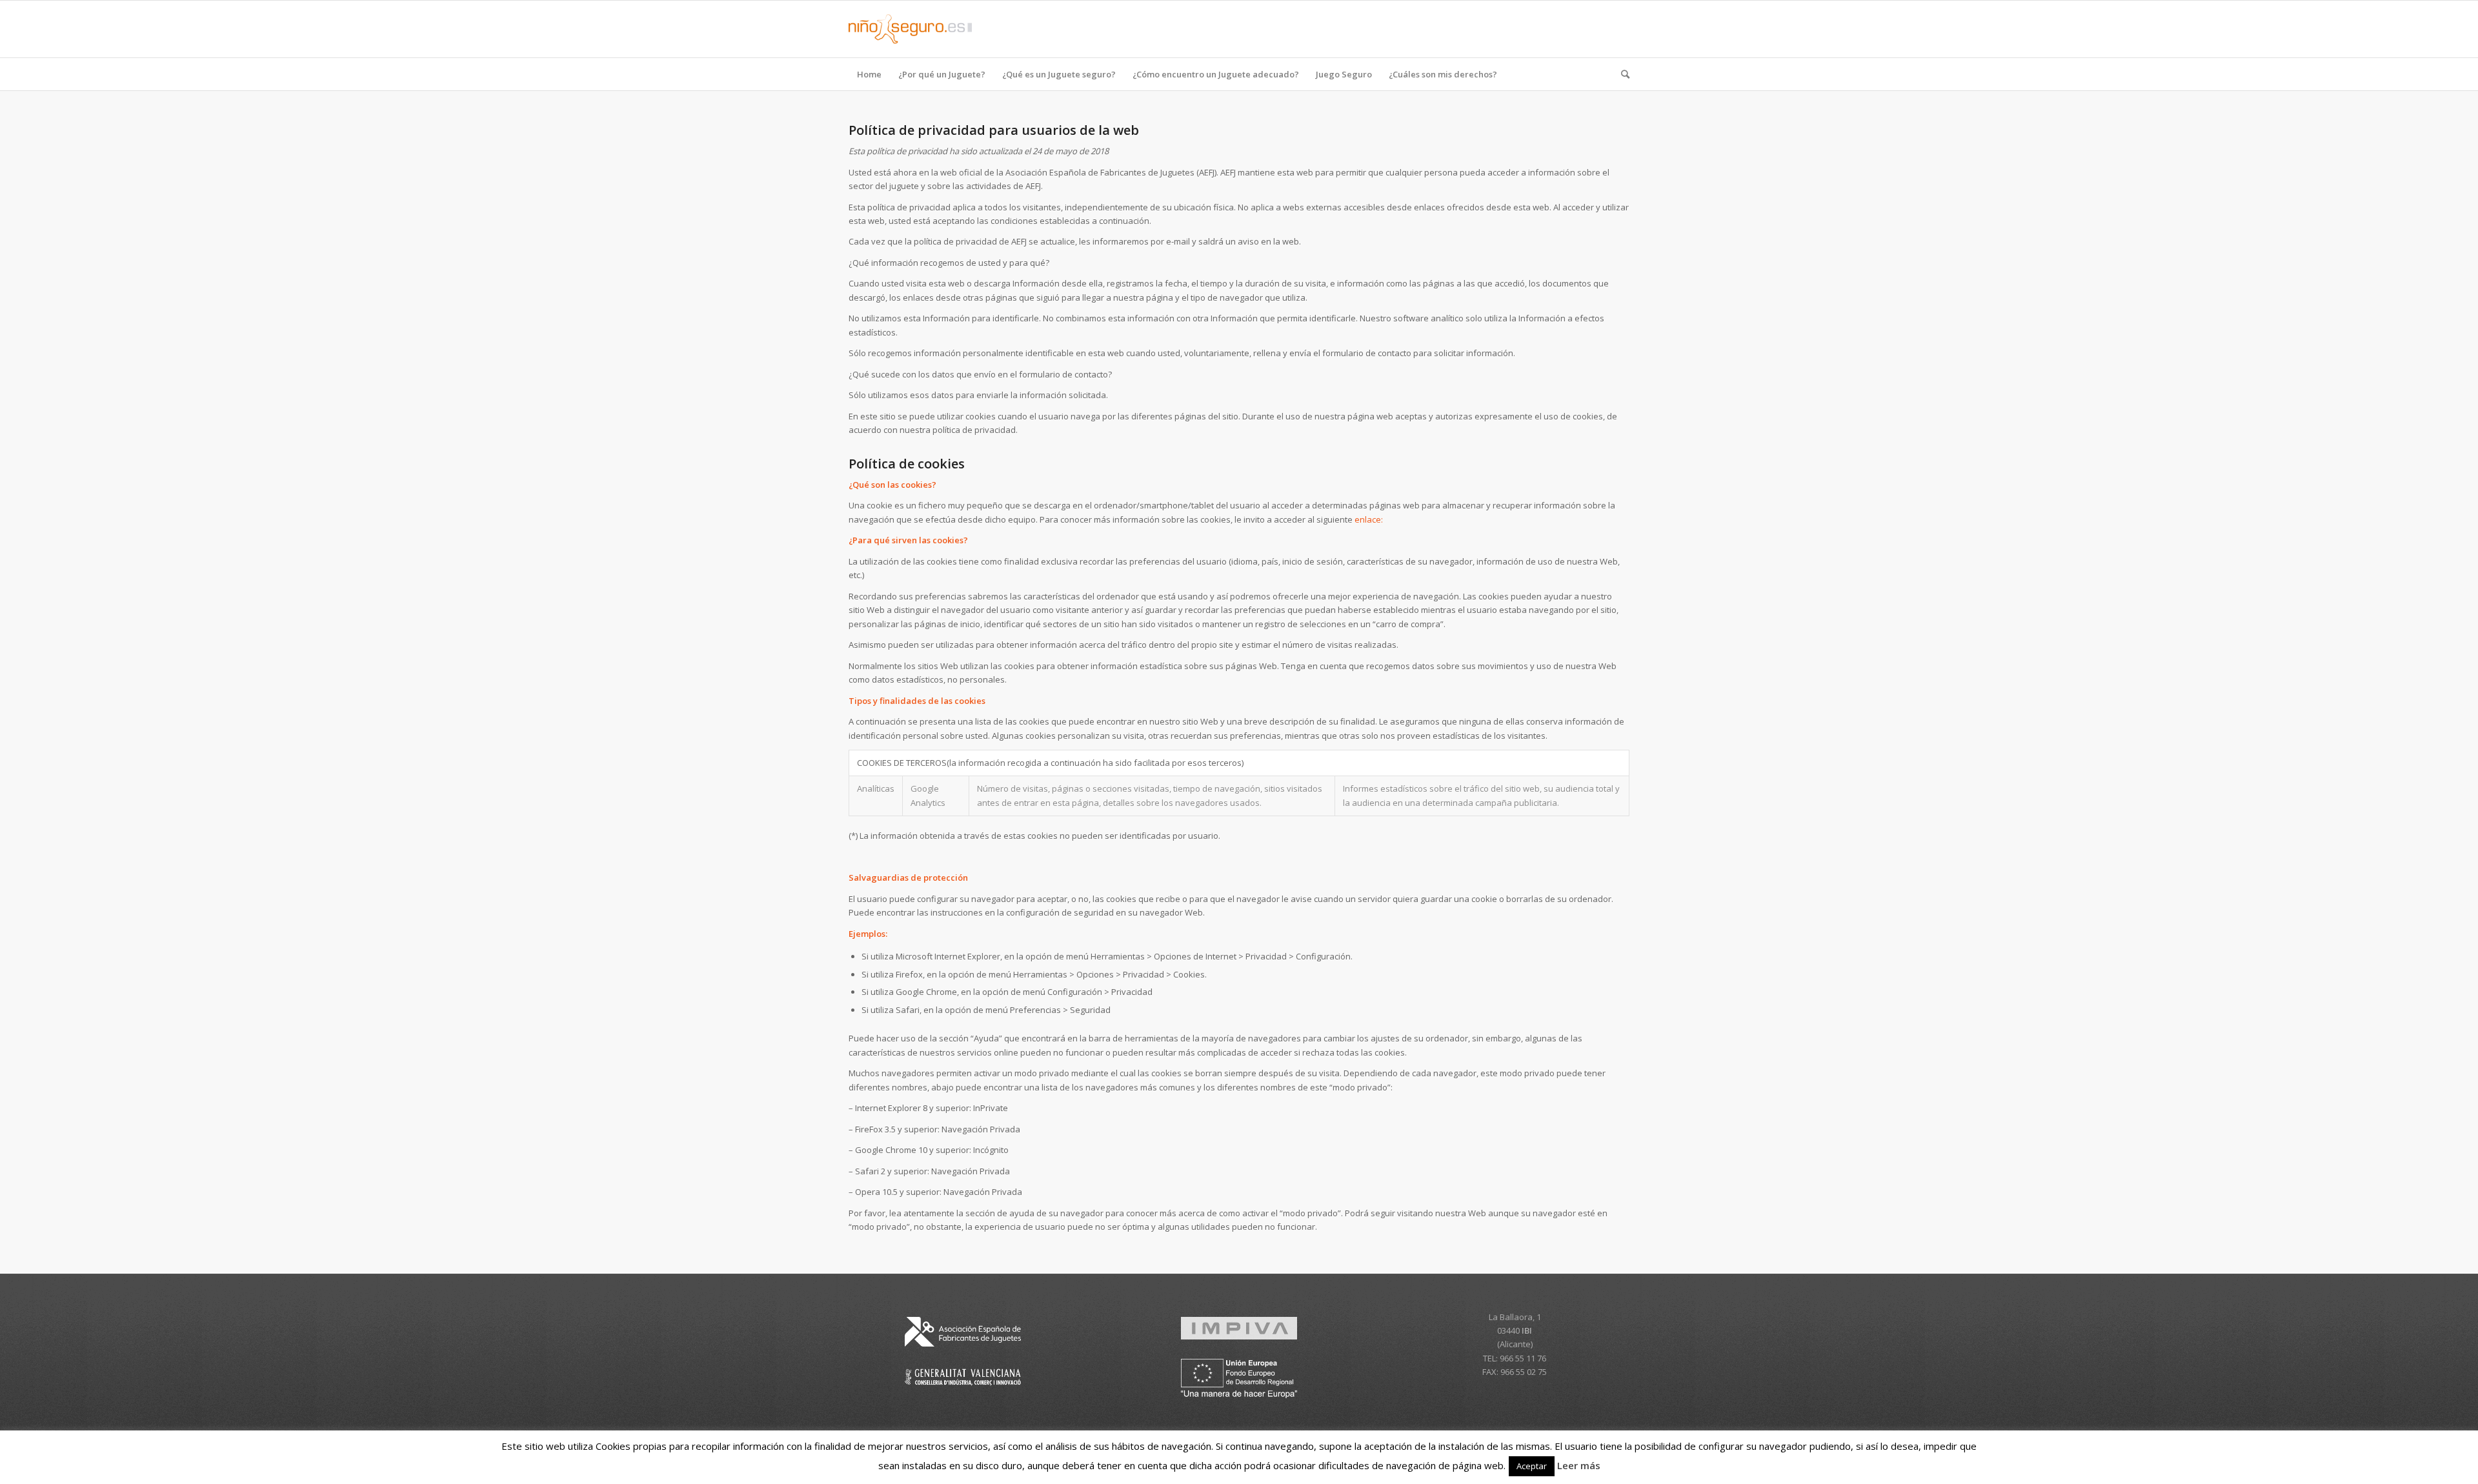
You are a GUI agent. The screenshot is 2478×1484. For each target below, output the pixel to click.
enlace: (1369, 519)
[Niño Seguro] (910, 29)
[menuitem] (869, 74)
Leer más (1579, 1465)
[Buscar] (1621, 74)
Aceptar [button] (1532, 1466)
